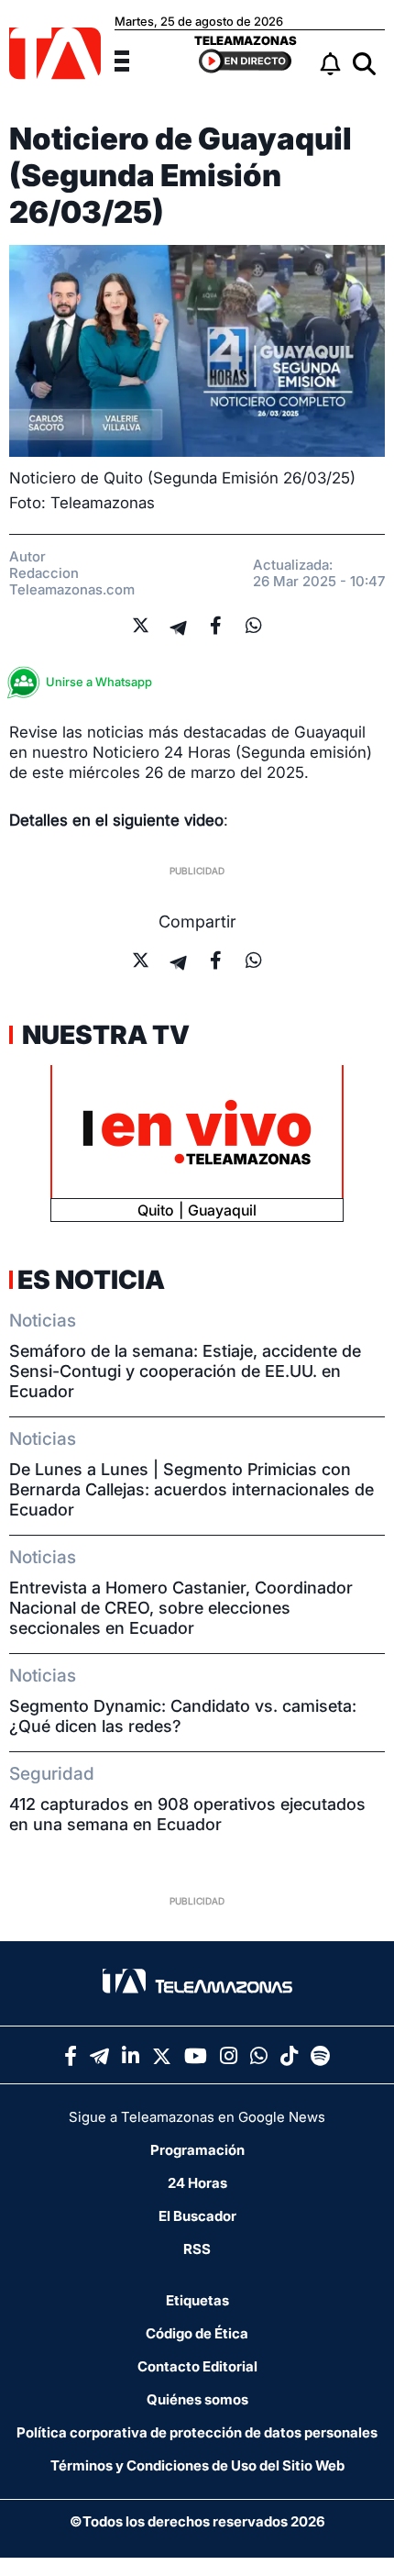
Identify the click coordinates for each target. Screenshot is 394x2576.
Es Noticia (91, 1280)
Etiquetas (197, 2300)
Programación (197, 2150)
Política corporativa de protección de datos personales (197, 2432)
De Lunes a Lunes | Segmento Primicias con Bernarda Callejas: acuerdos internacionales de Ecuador (192, 1489)
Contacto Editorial (197, 2366)
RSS (197, 2249)
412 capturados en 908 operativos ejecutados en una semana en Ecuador (187, 1814)
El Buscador (197, 2216)
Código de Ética (197, 2333)
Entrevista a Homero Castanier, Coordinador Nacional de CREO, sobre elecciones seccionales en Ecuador (181, 1608)
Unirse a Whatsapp (99, 682)
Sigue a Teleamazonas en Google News (197, 2117)
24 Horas (197, 2183)
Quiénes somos (197, 2399)
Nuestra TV (104, 1035)
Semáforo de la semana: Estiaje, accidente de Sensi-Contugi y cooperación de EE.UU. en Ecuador (185, 1371)
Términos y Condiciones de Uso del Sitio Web (197, 2465)
